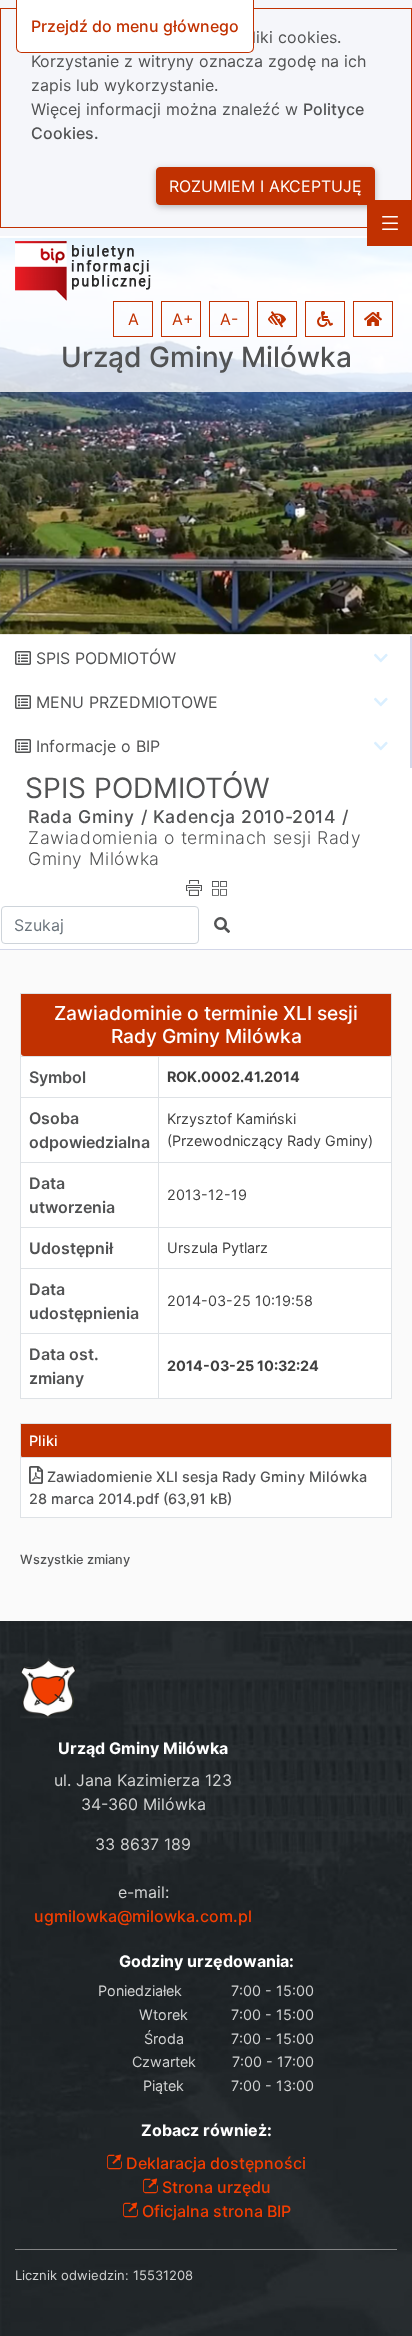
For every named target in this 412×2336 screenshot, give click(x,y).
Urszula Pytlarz (217, 1247)
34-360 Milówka (143, 1804)
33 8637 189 (143, 1844)
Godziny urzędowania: (206, 1961)
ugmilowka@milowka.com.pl (143, 1916)
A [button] (133, 319)
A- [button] (229, 319)
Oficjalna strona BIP (214, 2211)
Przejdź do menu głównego (135, 26)
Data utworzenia (72, 1195)
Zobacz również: (206, 2130)
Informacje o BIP (98, 746)
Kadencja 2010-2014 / (251, 816)
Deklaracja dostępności (214, 2163)
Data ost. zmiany (64, 1366)
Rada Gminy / (87, 816)
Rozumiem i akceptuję (265, 186)
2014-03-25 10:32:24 (243, 1365)
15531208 (163, 2275)
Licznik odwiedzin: (72, 2275)
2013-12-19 (207, 1194)
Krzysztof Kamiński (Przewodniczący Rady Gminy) (270, 1129)
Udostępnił (71, 1248)
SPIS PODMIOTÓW (106, 658)
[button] (277, 319)
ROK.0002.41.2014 (233, 1076)
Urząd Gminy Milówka (206, 357)
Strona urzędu (214, 2187)
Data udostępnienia (84, 1301)
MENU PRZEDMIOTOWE (127, 702)
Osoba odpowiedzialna (89, 1130)
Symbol (57, 1077)
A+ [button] (183, 319)
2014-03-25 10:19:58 (240, 1300)
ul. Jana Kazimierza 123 (143, 1780)
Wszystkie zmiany (75, 1559)
